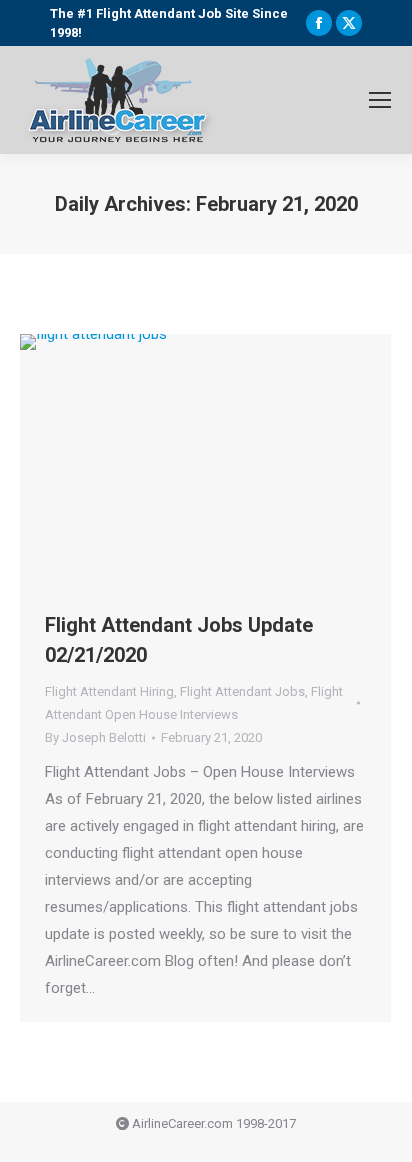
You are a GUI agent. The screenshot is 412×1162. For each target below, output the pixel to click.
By (95, 737)
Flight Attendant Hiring (109, 691)
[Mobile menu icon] (380, 100)
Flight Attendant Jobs (242, 691)
